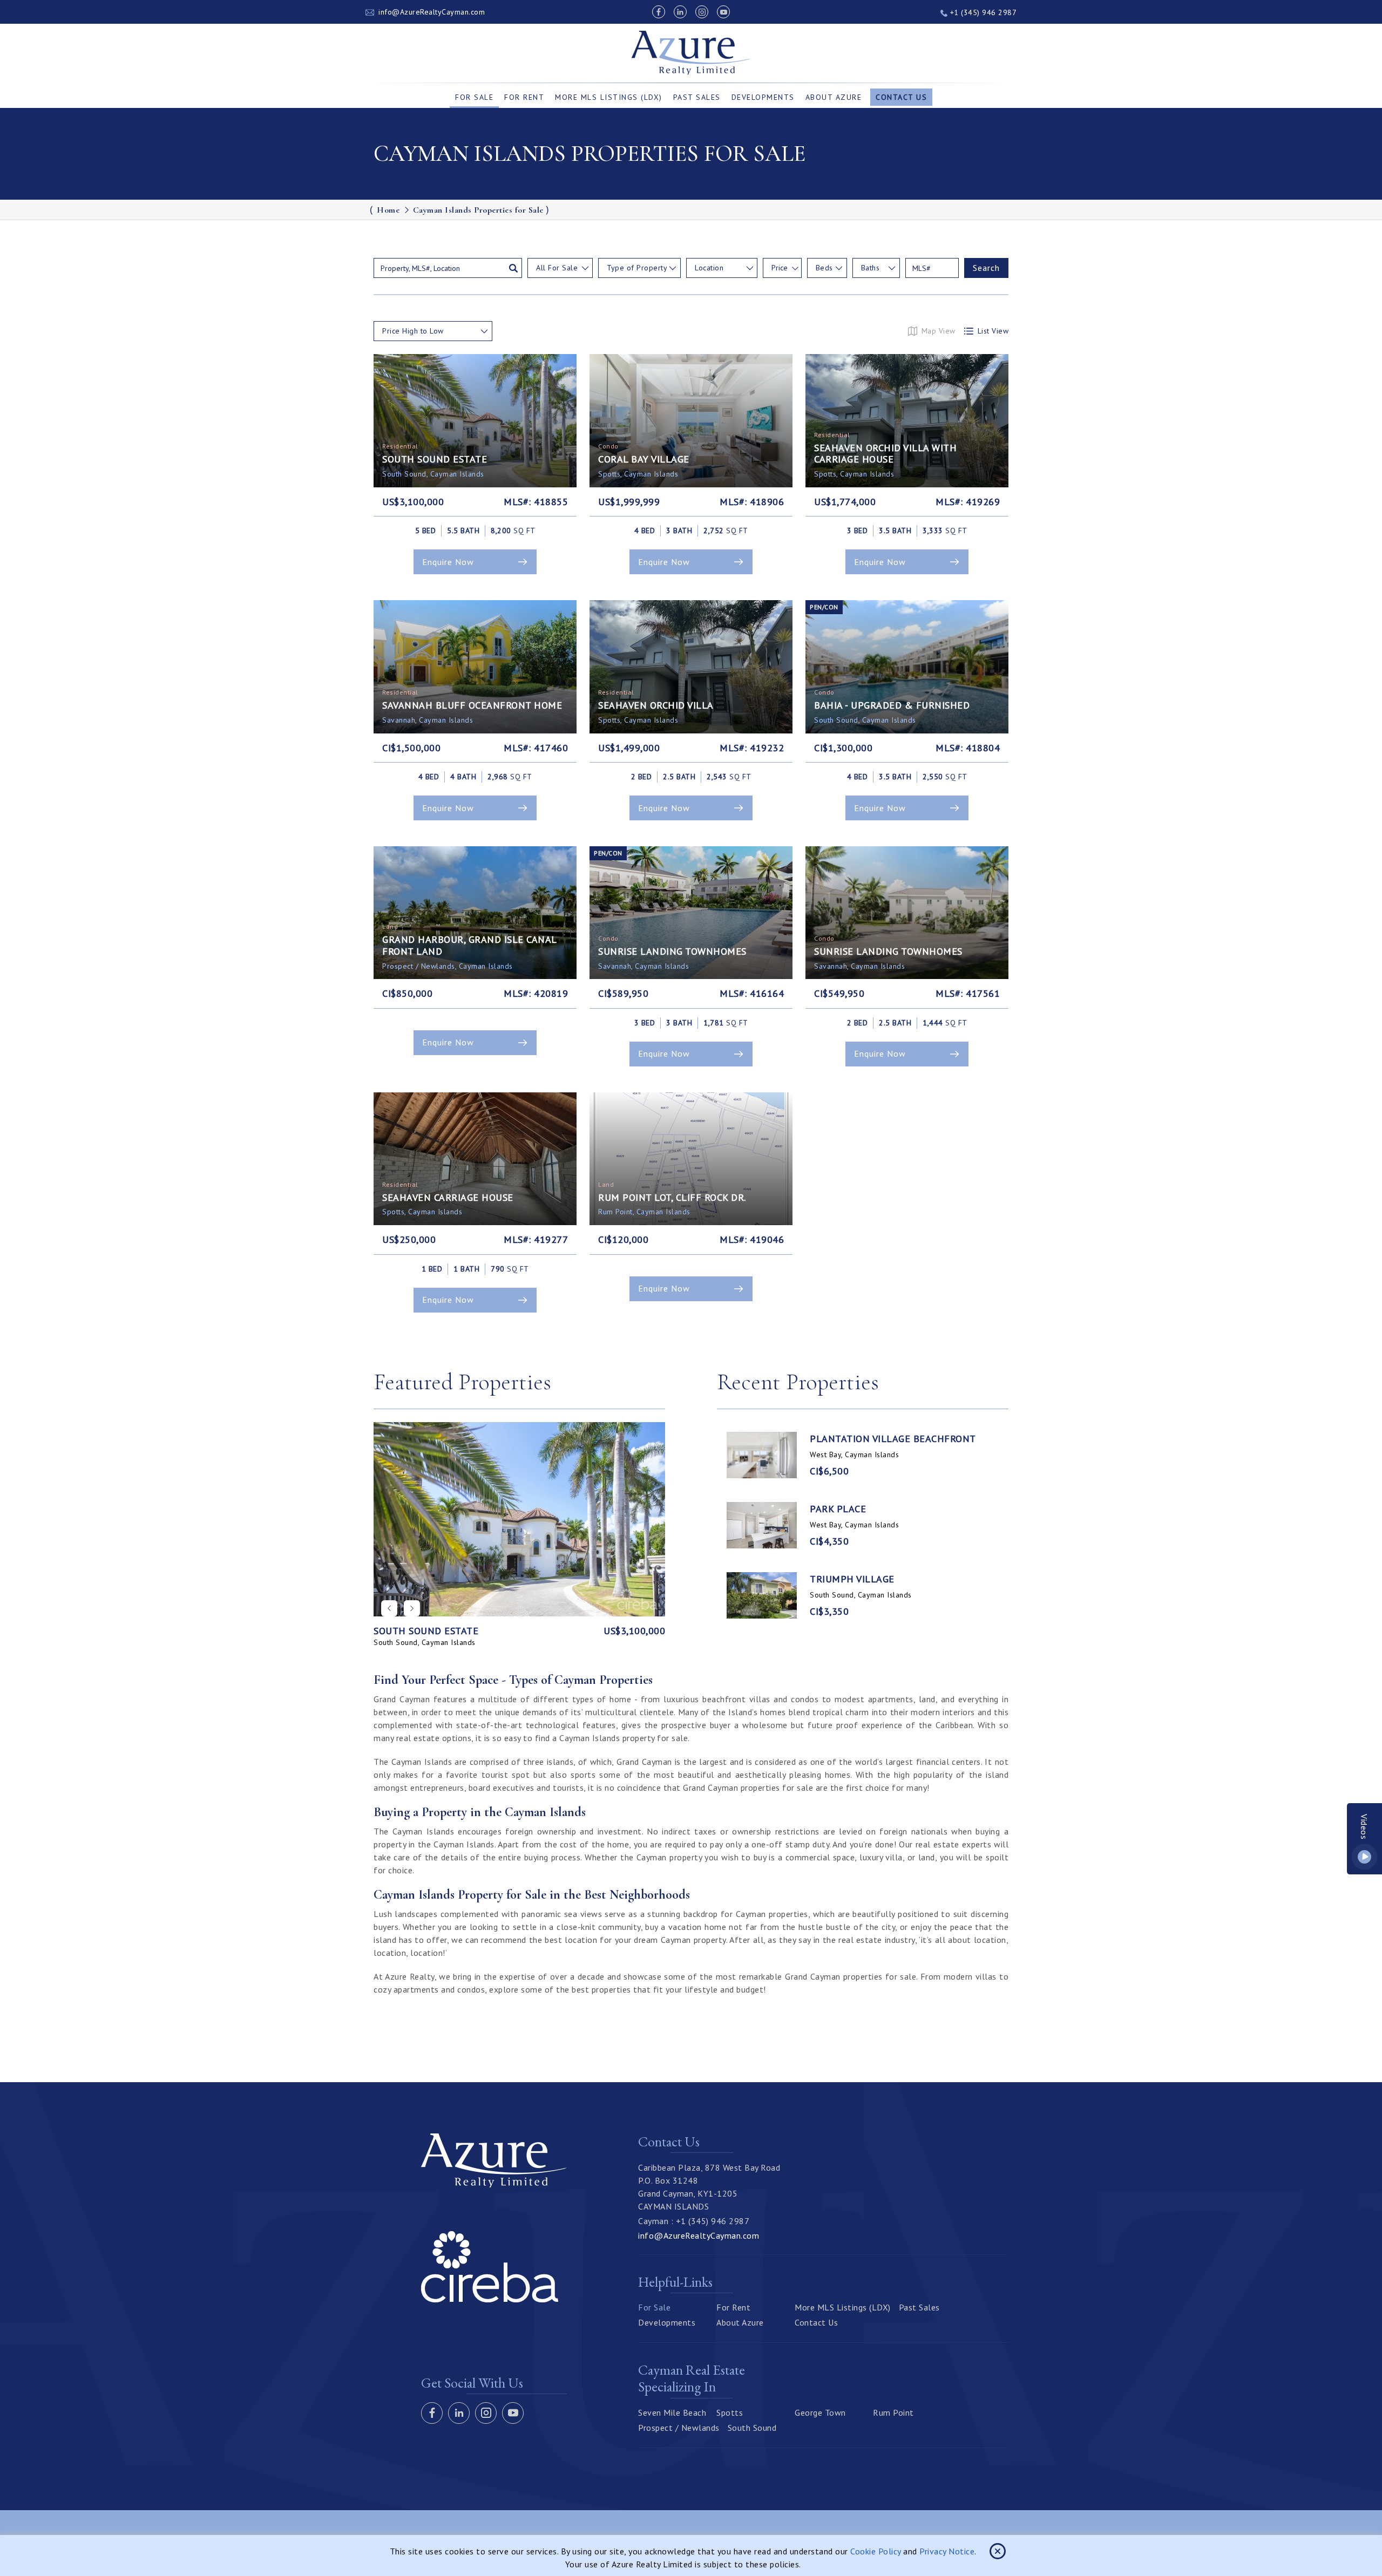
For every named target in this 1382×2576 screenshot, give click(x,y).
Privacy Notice (947, 2551)
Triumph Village (852, 1579)
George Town (820, 2412)
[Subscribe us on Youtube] (723, 12)
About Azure (834, 97)
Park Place (838, 1509)
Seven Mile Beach (672, 2412)
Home (388, 210)
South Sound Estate (426, 1631)
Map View (939, 331)
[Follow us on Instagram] (702, 12)
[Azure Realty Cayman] (691, 53)
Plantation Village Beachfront (893, 1439)
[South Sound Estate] (519, 1519)
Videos (1365, 1827)
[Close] (998, 2551)
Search (986, 268)
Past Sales (697, 97)
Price (780, 268)
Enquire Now (448, 562)
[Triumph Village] (762, 1595)
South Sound (752, 2428)
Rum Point (893, 2412)
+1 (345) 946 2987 (982, 12)
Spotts (730, 2412)
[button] (412, 1608)
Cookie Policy (876, 2551)
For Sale (474, 97)
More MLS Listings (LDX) (609, 97)
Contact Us (901, 97)
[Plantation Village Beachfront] (762, 1455)
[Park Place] (762, 1525)
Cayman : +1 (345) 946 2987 (694, 2221)
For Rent (524, 97)
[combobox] (560, 268)
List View (993, 331)
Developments (763, 97)
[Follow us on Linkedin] (680, 12)
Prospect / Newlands (679, 2428)
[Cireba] (490, 2299)
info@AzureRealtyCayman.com (432, 12)
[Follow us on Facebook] (659, 12)
